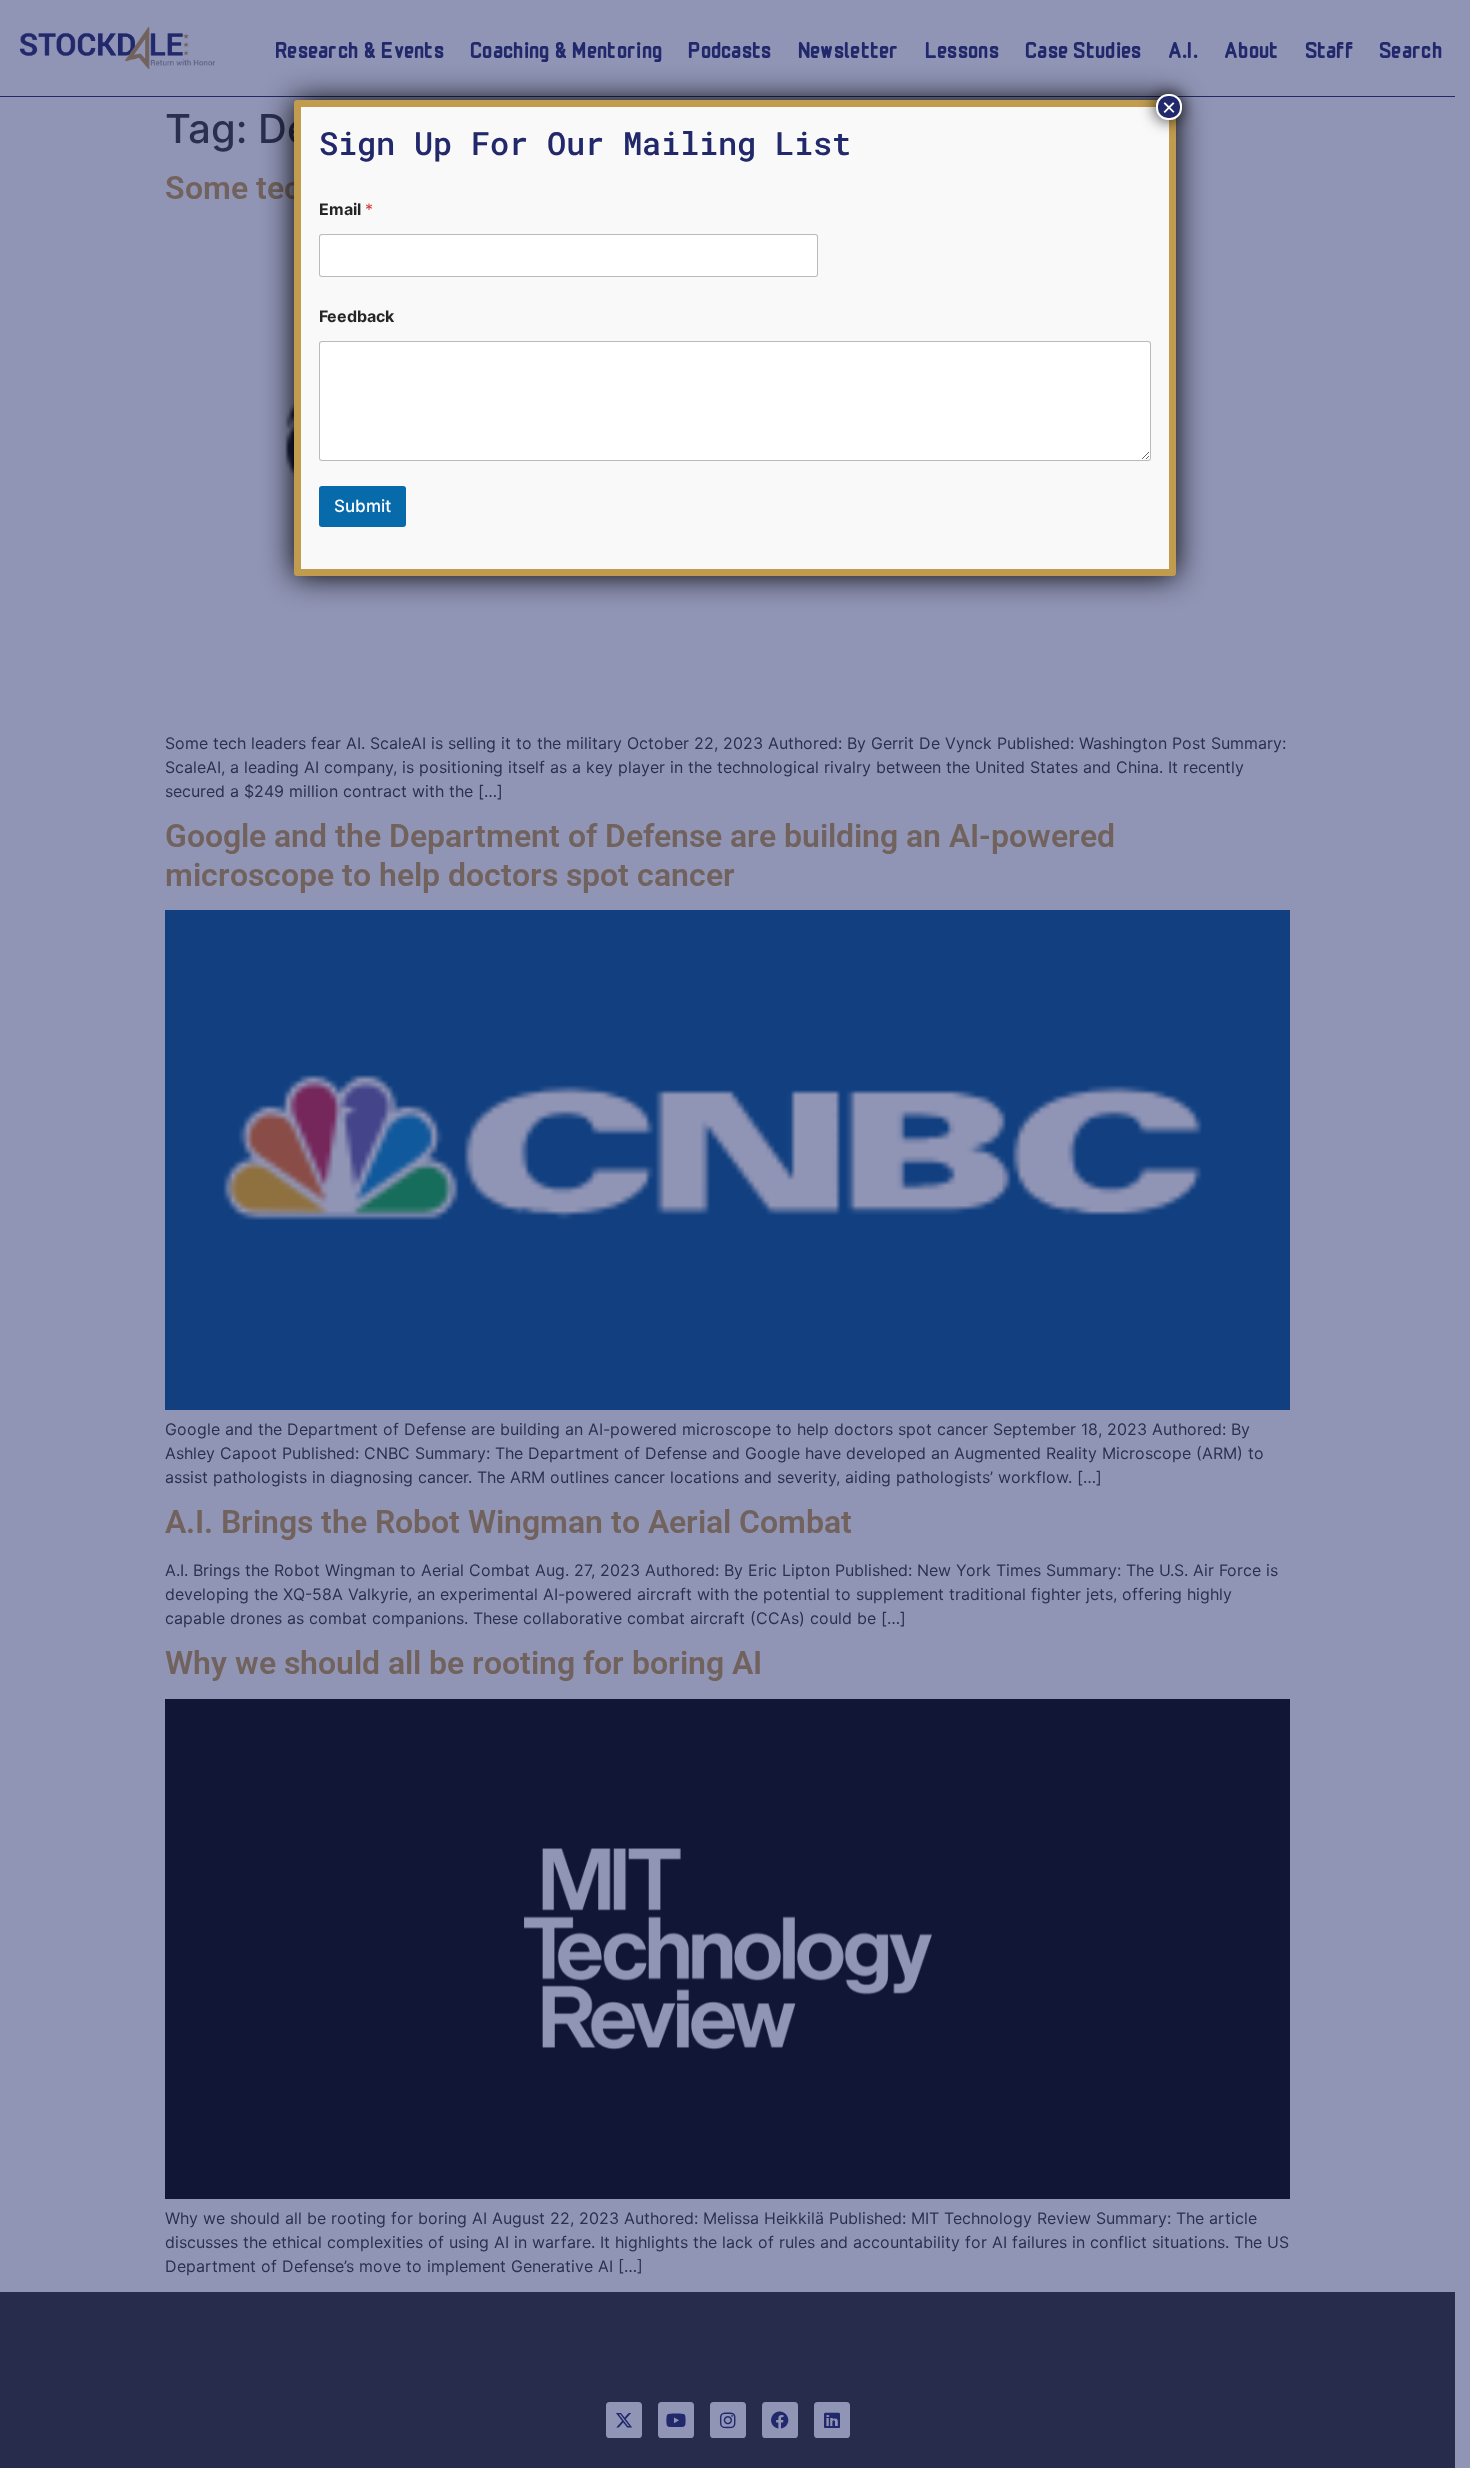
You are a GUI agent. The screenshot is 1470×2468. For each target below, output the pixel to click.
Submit (362, 506)
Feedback (356, 316)
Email (346, 209)
